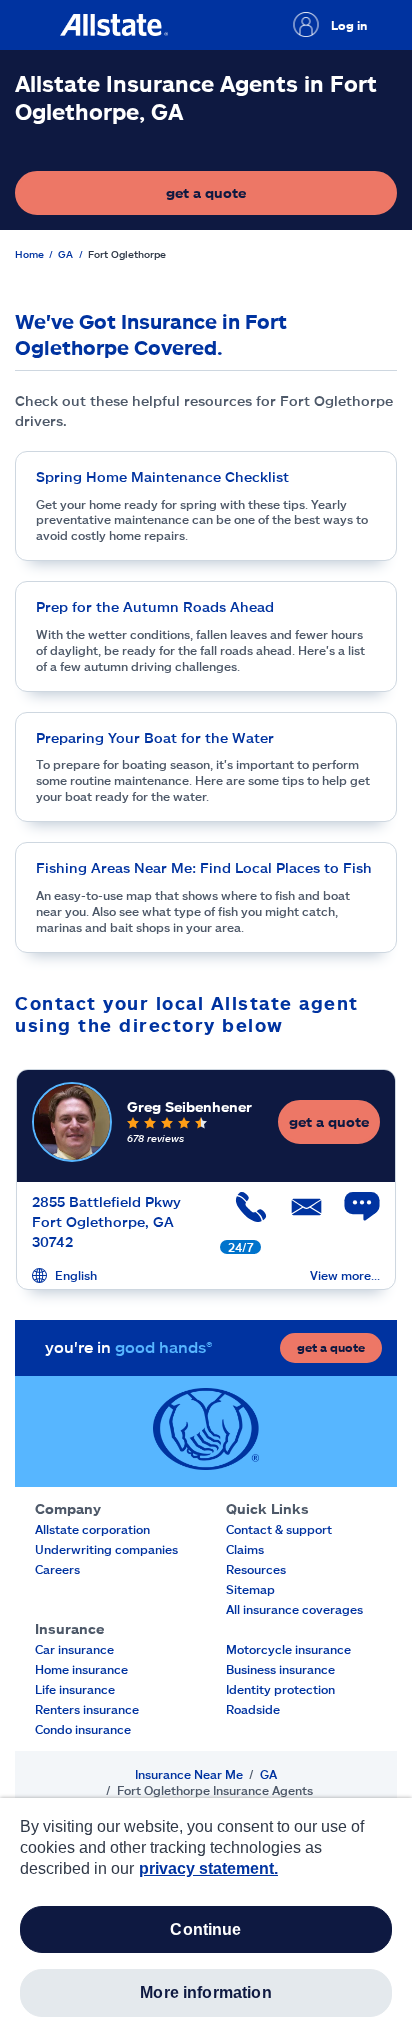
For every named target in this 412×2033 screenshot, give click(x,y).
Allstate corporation (92, 1529)
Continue (205, 1929)
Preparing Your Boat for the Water (155, 737)
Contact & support (279, 1529)
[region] (206, 1915)
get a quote (266, 197)
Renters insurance (87, 1709)
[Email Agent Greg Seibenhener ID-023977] (297, 1214)
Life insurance (75, 1689)
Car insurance (74, 1649)
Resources (256, 1569)
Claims (245, 1549)
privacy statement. (208, 1868)
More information (206, 1992)
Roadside (253, 1709)
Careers (57, 1569)
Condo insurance (83, 1729)
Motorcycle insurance (288, 1649)
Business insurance (280, 1669)
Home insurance (81, 1669)
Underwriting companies (106, 1549)
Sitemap (250, 1589)
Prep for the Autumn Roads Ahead (155, 606)
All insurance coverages (294, 1609)
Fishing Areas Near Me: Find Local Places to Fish (204, 867)
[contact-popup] (352, 1217)
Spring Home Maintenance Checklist (162, 476)
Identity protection (280, 1689)
